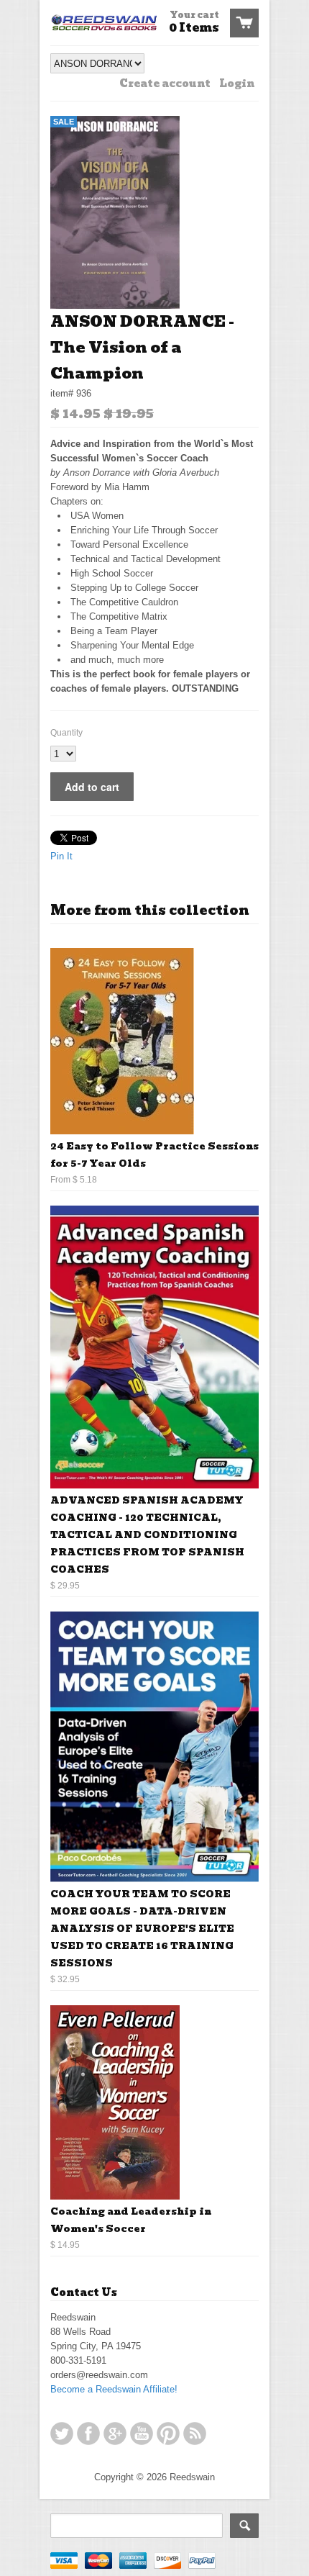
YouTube (142, 2433)
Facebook (88, 2433)
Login (237, 83)
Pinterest (168, 2433)
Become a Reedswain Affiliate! (114, 2389)
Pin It (61, 856)
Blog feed (195, 2433)
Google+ (115, 2433)
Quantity (66, 733)
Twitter (62, 2433)
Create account (165, 83)
